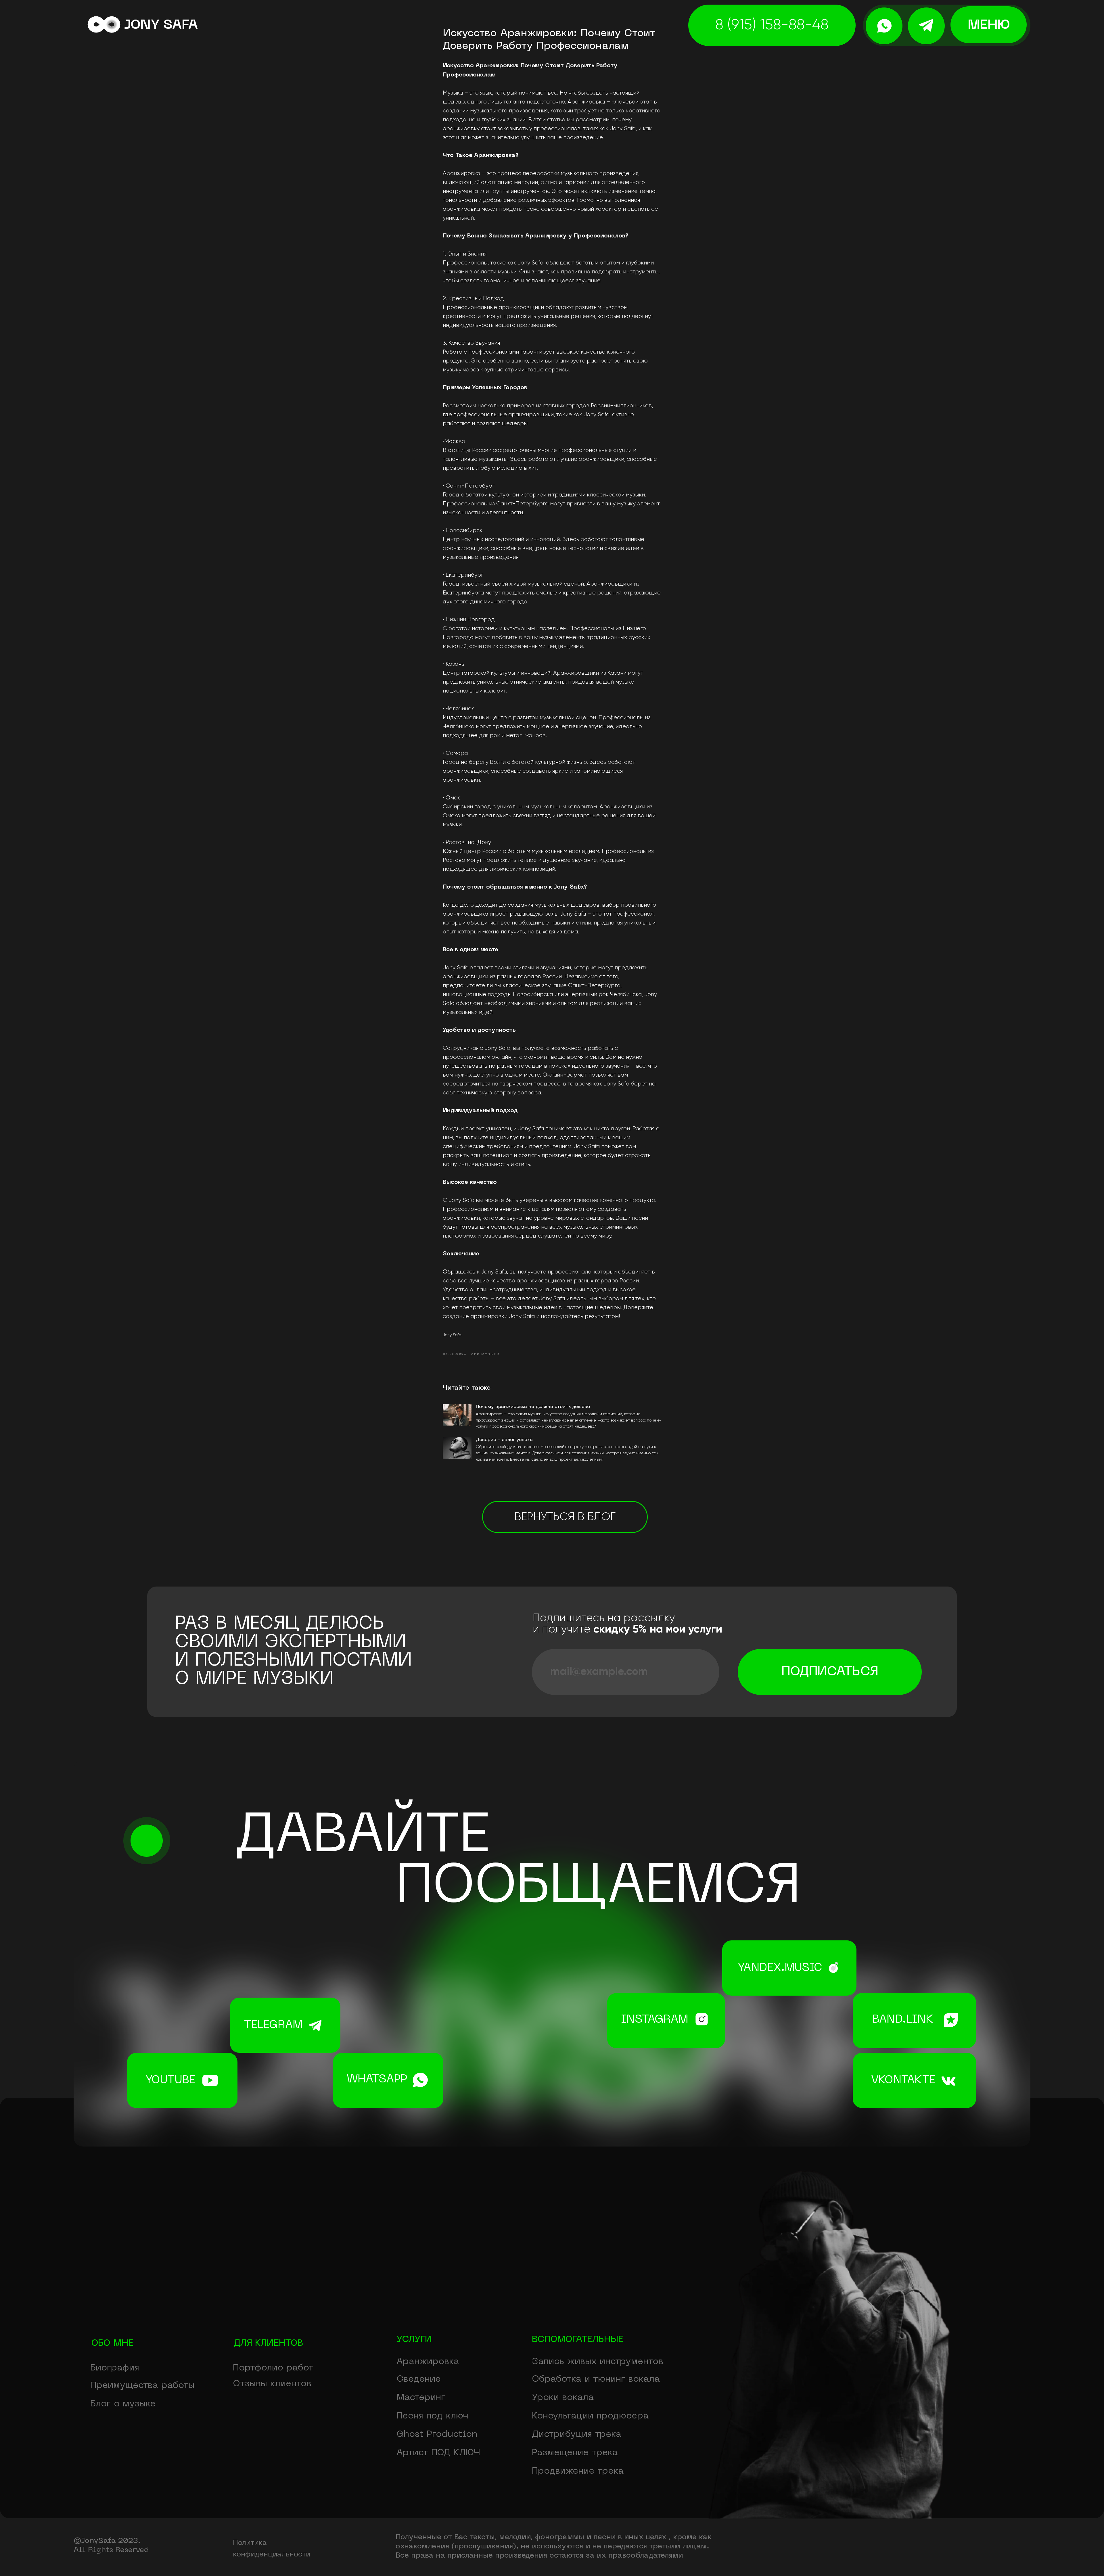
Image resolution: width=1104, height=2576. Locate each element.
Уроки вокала (563, 2398)
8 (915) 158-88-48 (772, 25)
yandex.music (780, 1968)
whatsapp (377, 2080)
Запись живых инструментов (598, 2362)
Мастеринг (421, 2398)
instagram (655, 2020)
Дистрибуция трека (577, 2434)
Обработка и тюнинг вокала (596, 2379)
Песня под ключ (432, 2416)
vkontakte (903, 2081)
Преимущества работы (142, 2386)
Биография (115, 2368)
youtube (170, 2081)
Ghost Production (437, 2434)
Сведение (419, 2379)
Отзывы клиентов (272, 2384)
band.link (903, 2020)
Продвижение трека (578, 2471)
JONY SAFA (161, 25)
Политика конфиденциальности (272, 2549)
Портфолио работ (273, 2368)
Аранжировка (428, 2362)
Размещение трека (575, 2453)
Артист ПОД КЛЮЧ (438, 2453)
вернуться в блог (565, 1517)
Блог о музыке (123, 2404)
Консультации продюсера (590, 2416)
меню (989, 25)
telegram (273, 2025)
